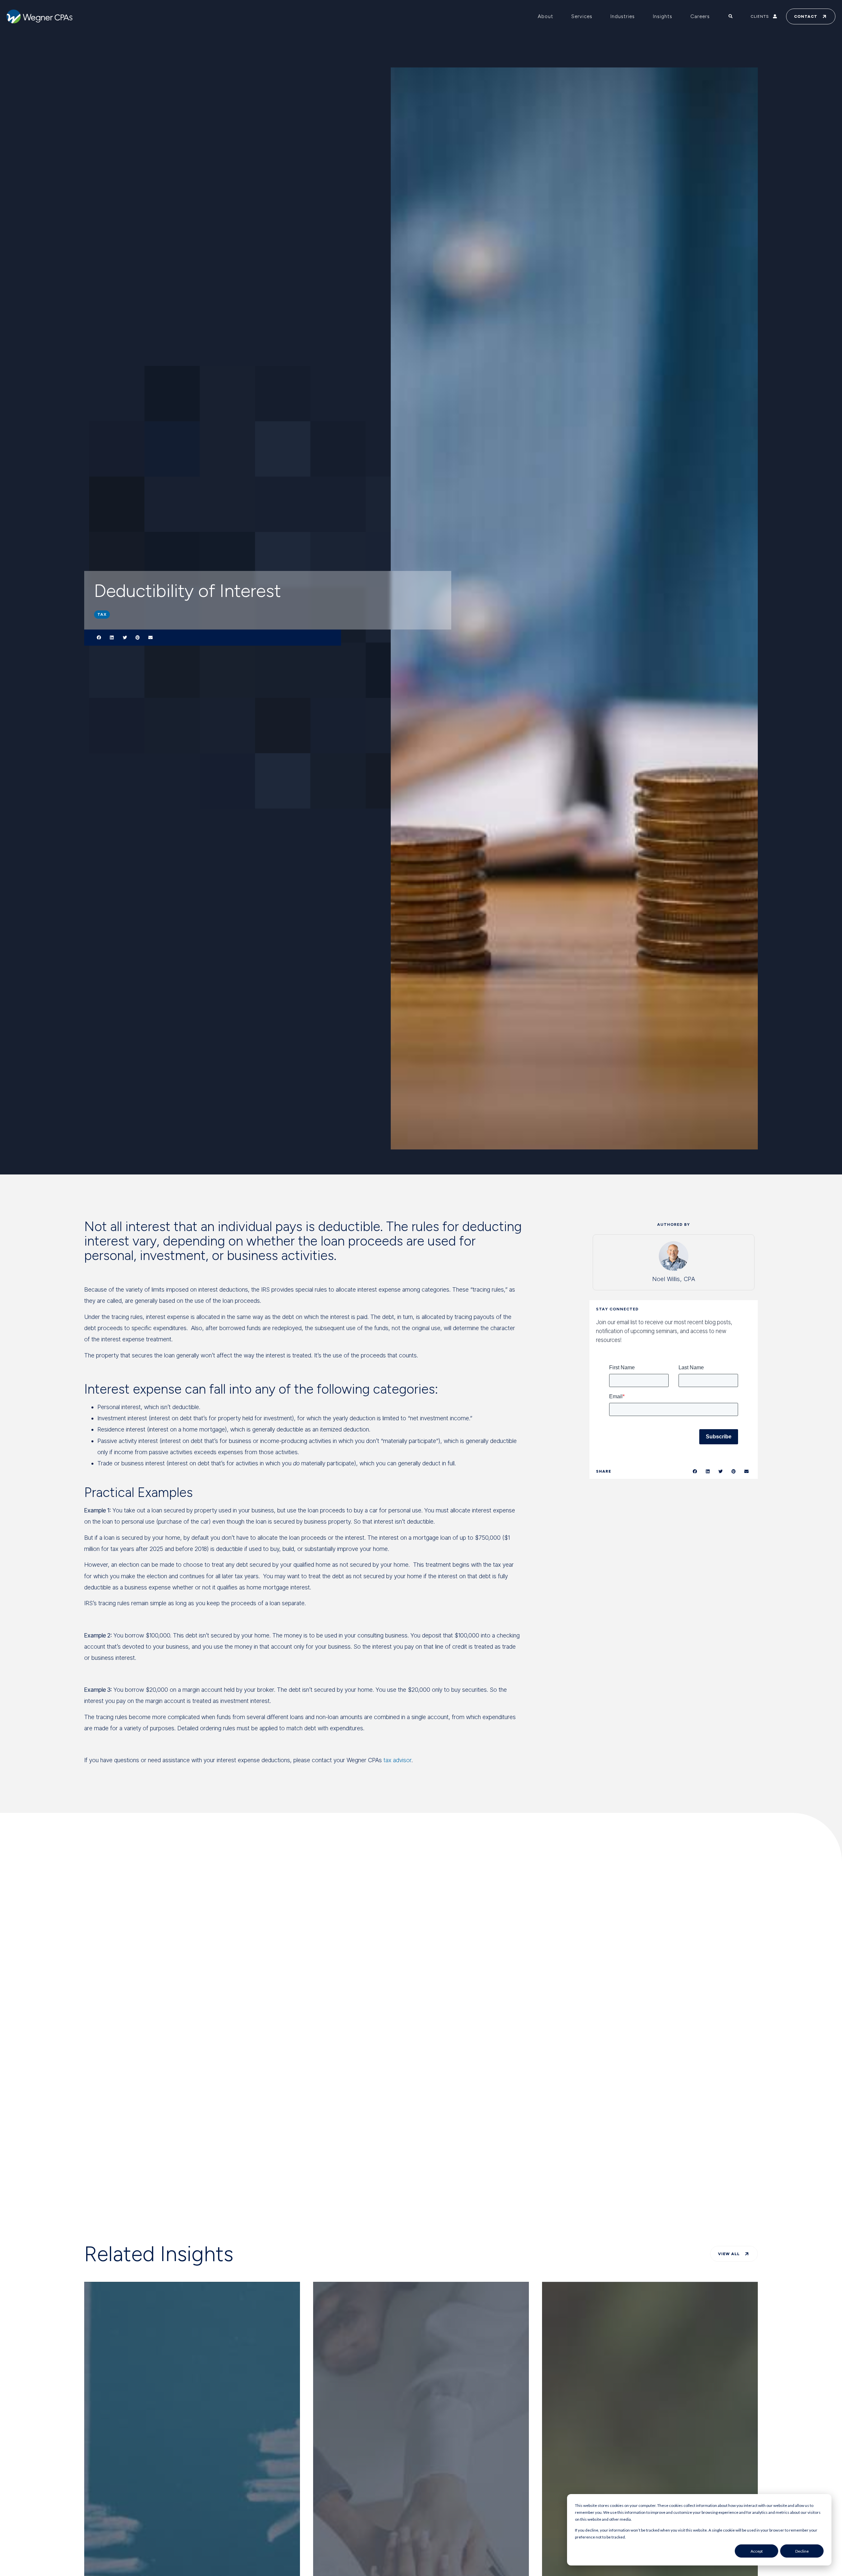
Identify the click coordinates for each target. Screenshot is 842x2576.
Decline (802, 2551)
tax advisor (397, 1760)
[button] (99, 638)
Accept (757, 2551)
